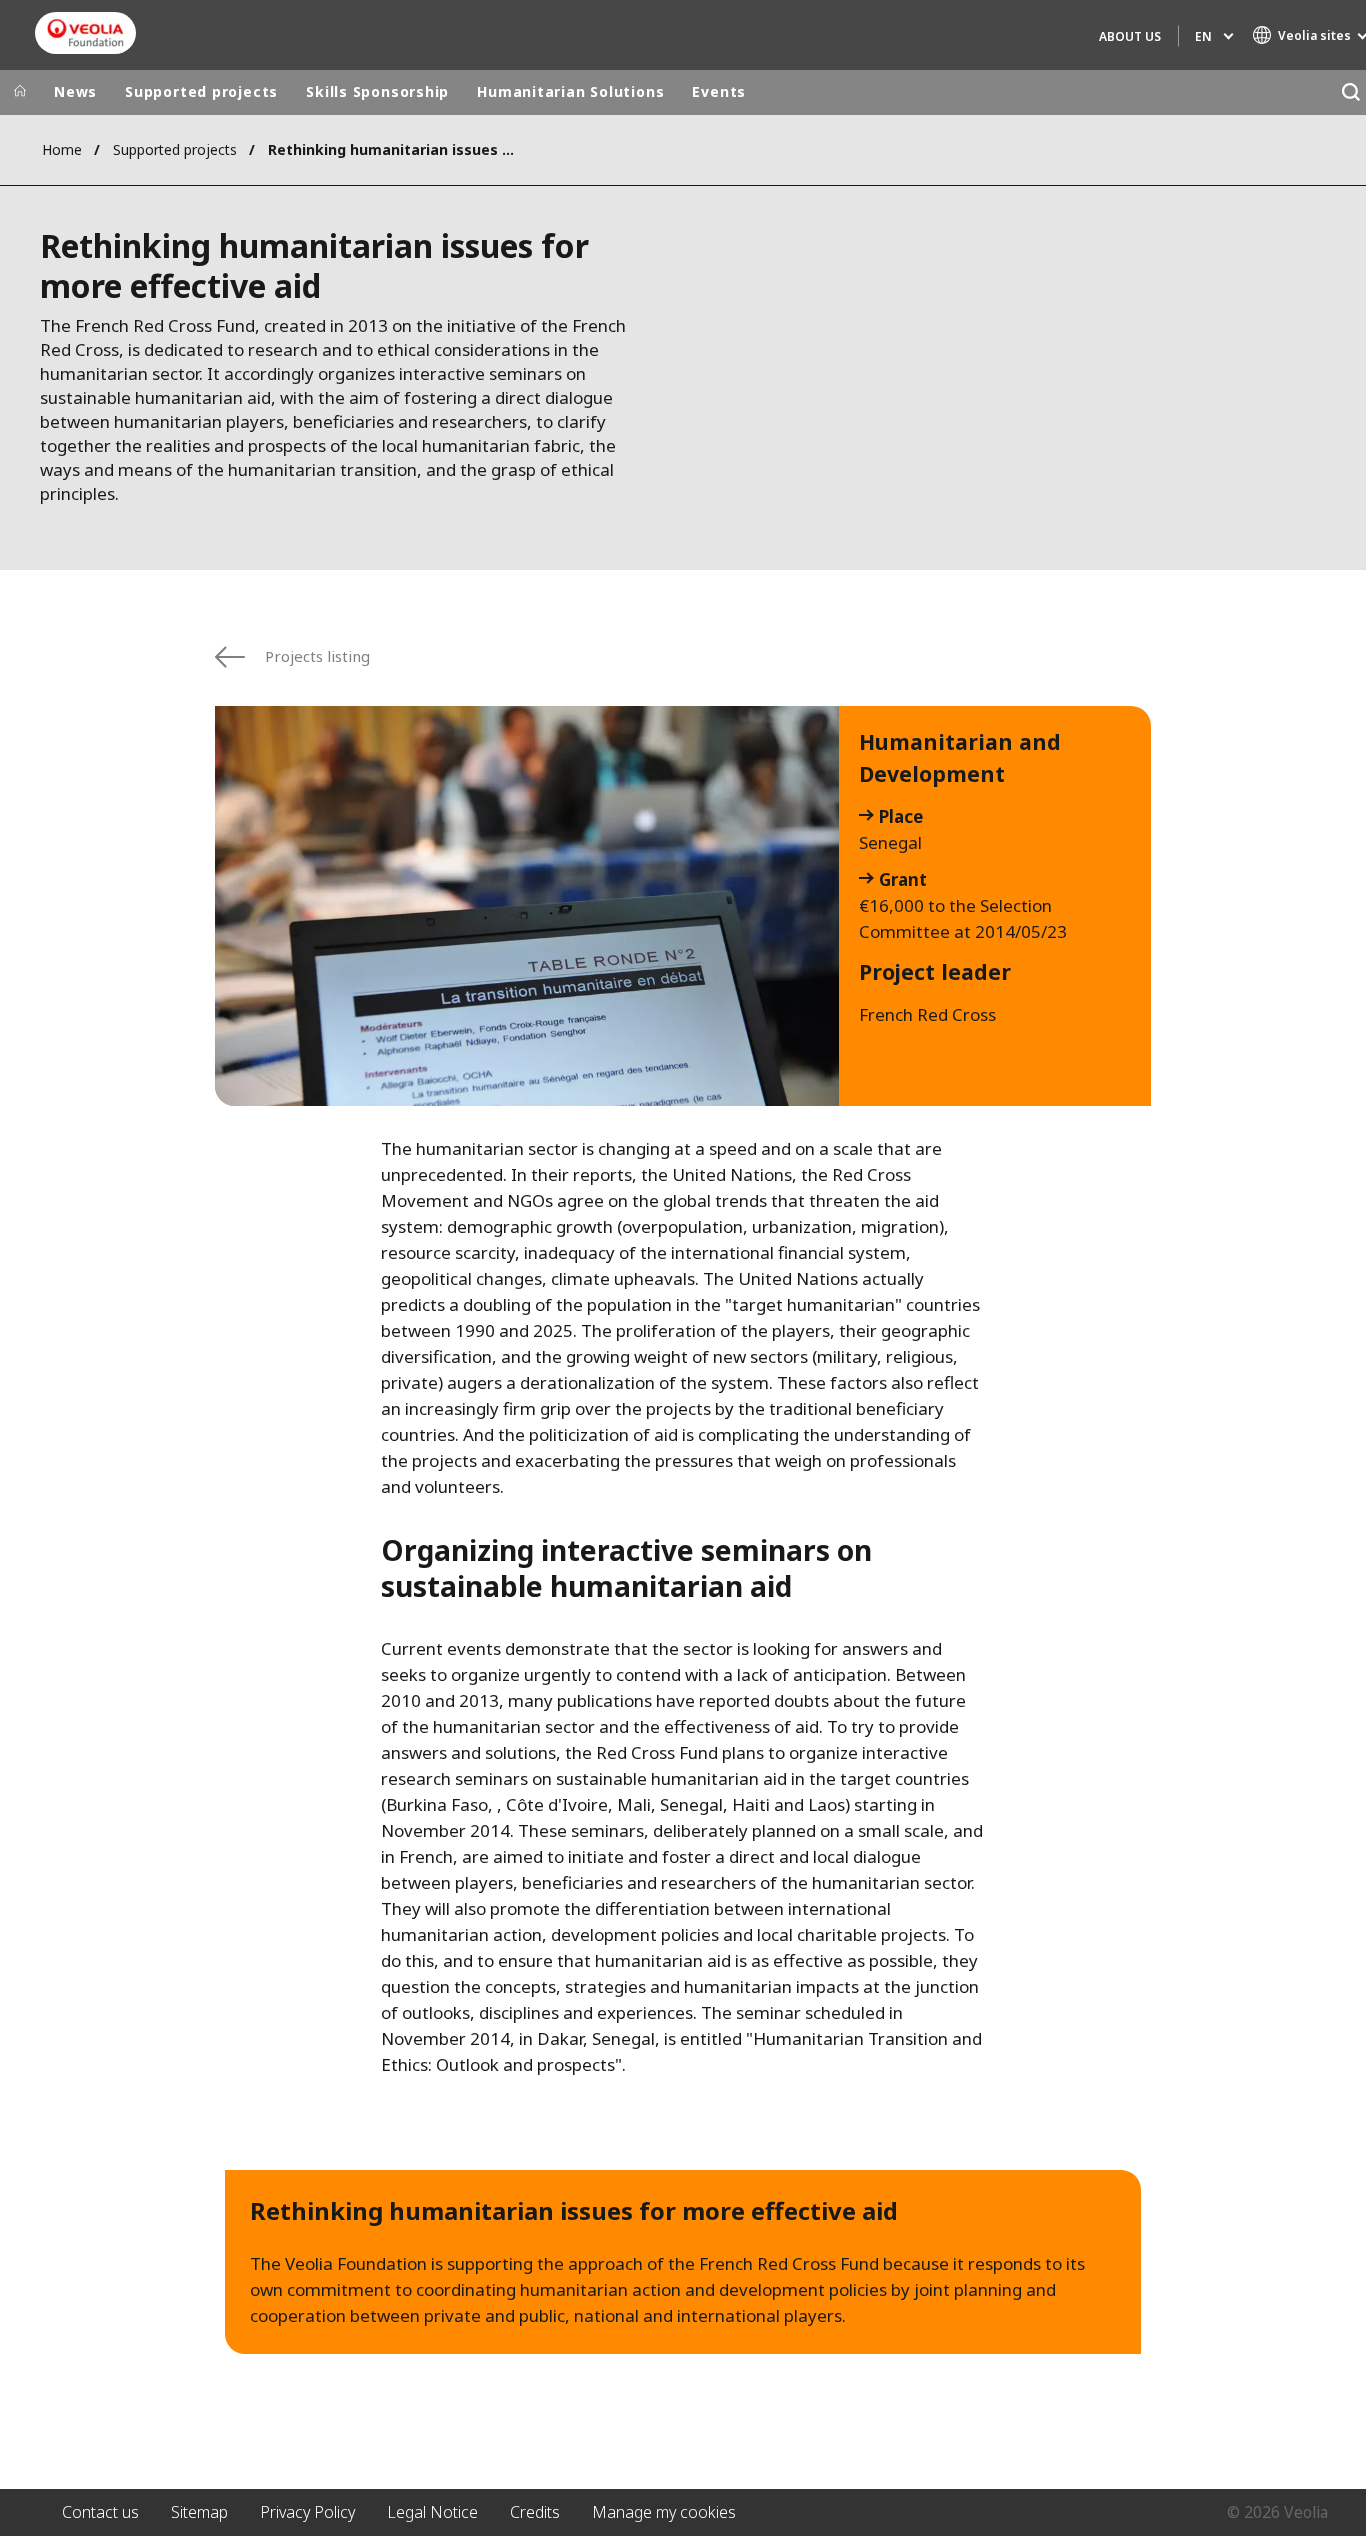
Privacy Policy (307, 2512)
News (75, 91)
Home (62, 149)
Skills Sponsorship (377, 91)
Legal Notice (432, 2512)
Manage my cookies (664, 2512)
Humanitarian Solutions (570, 91)
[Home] (20, 92)
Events (719, 91)
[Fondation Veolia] (85, 33)
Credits (535, 2512)
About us (1130, 36)
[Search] (1350, 92)
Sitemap (199, 2512)
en (1203, 36)
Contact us (100, 2512)
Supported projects (201, 91)
